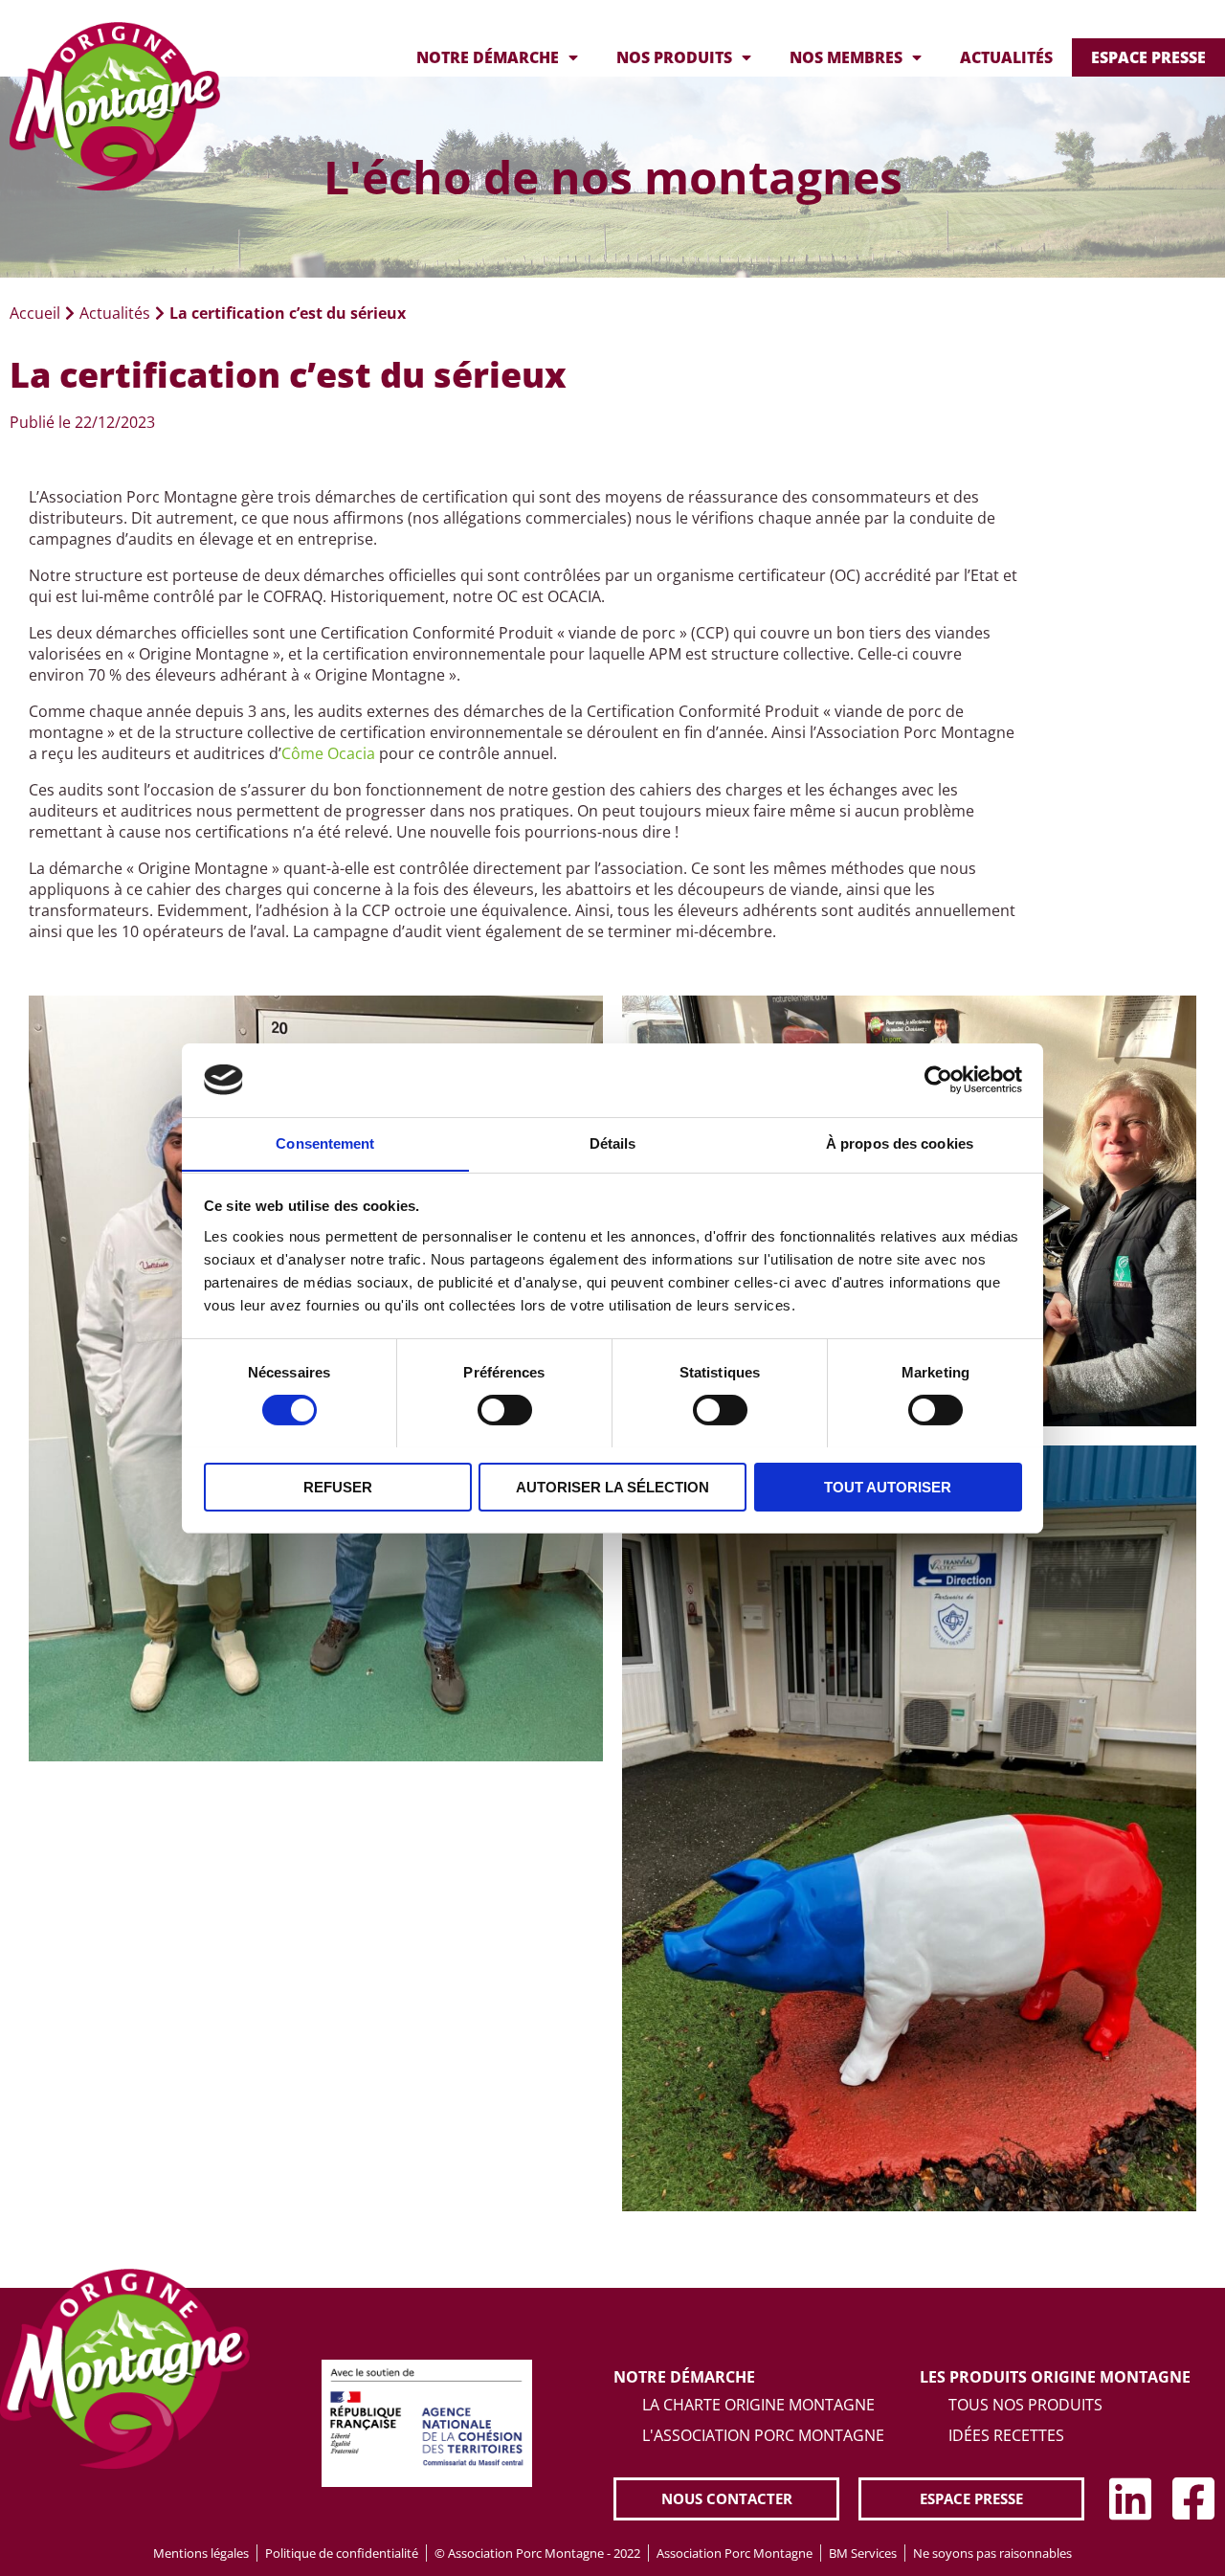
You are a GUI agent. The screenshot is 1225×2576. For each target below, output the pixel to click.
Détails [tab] (613, 1142)
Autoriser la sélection (612, 1486)
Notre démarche (488, 57)
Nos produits (674, 57)
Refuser (338, 1486)
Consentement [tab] (325, 1142)
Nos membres (846, 57)
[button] (726, 2499)
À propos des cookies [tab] (900, 1142)
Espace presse (1148, 57)
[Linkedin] (1130, 2498)
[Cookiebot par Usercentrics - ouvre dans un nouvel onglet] (938, 1080)
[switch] (505, 1410)
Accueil (35, 313)
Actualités (1006, 57)
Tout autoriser (888, 1486)
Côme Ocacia (328, 753)
